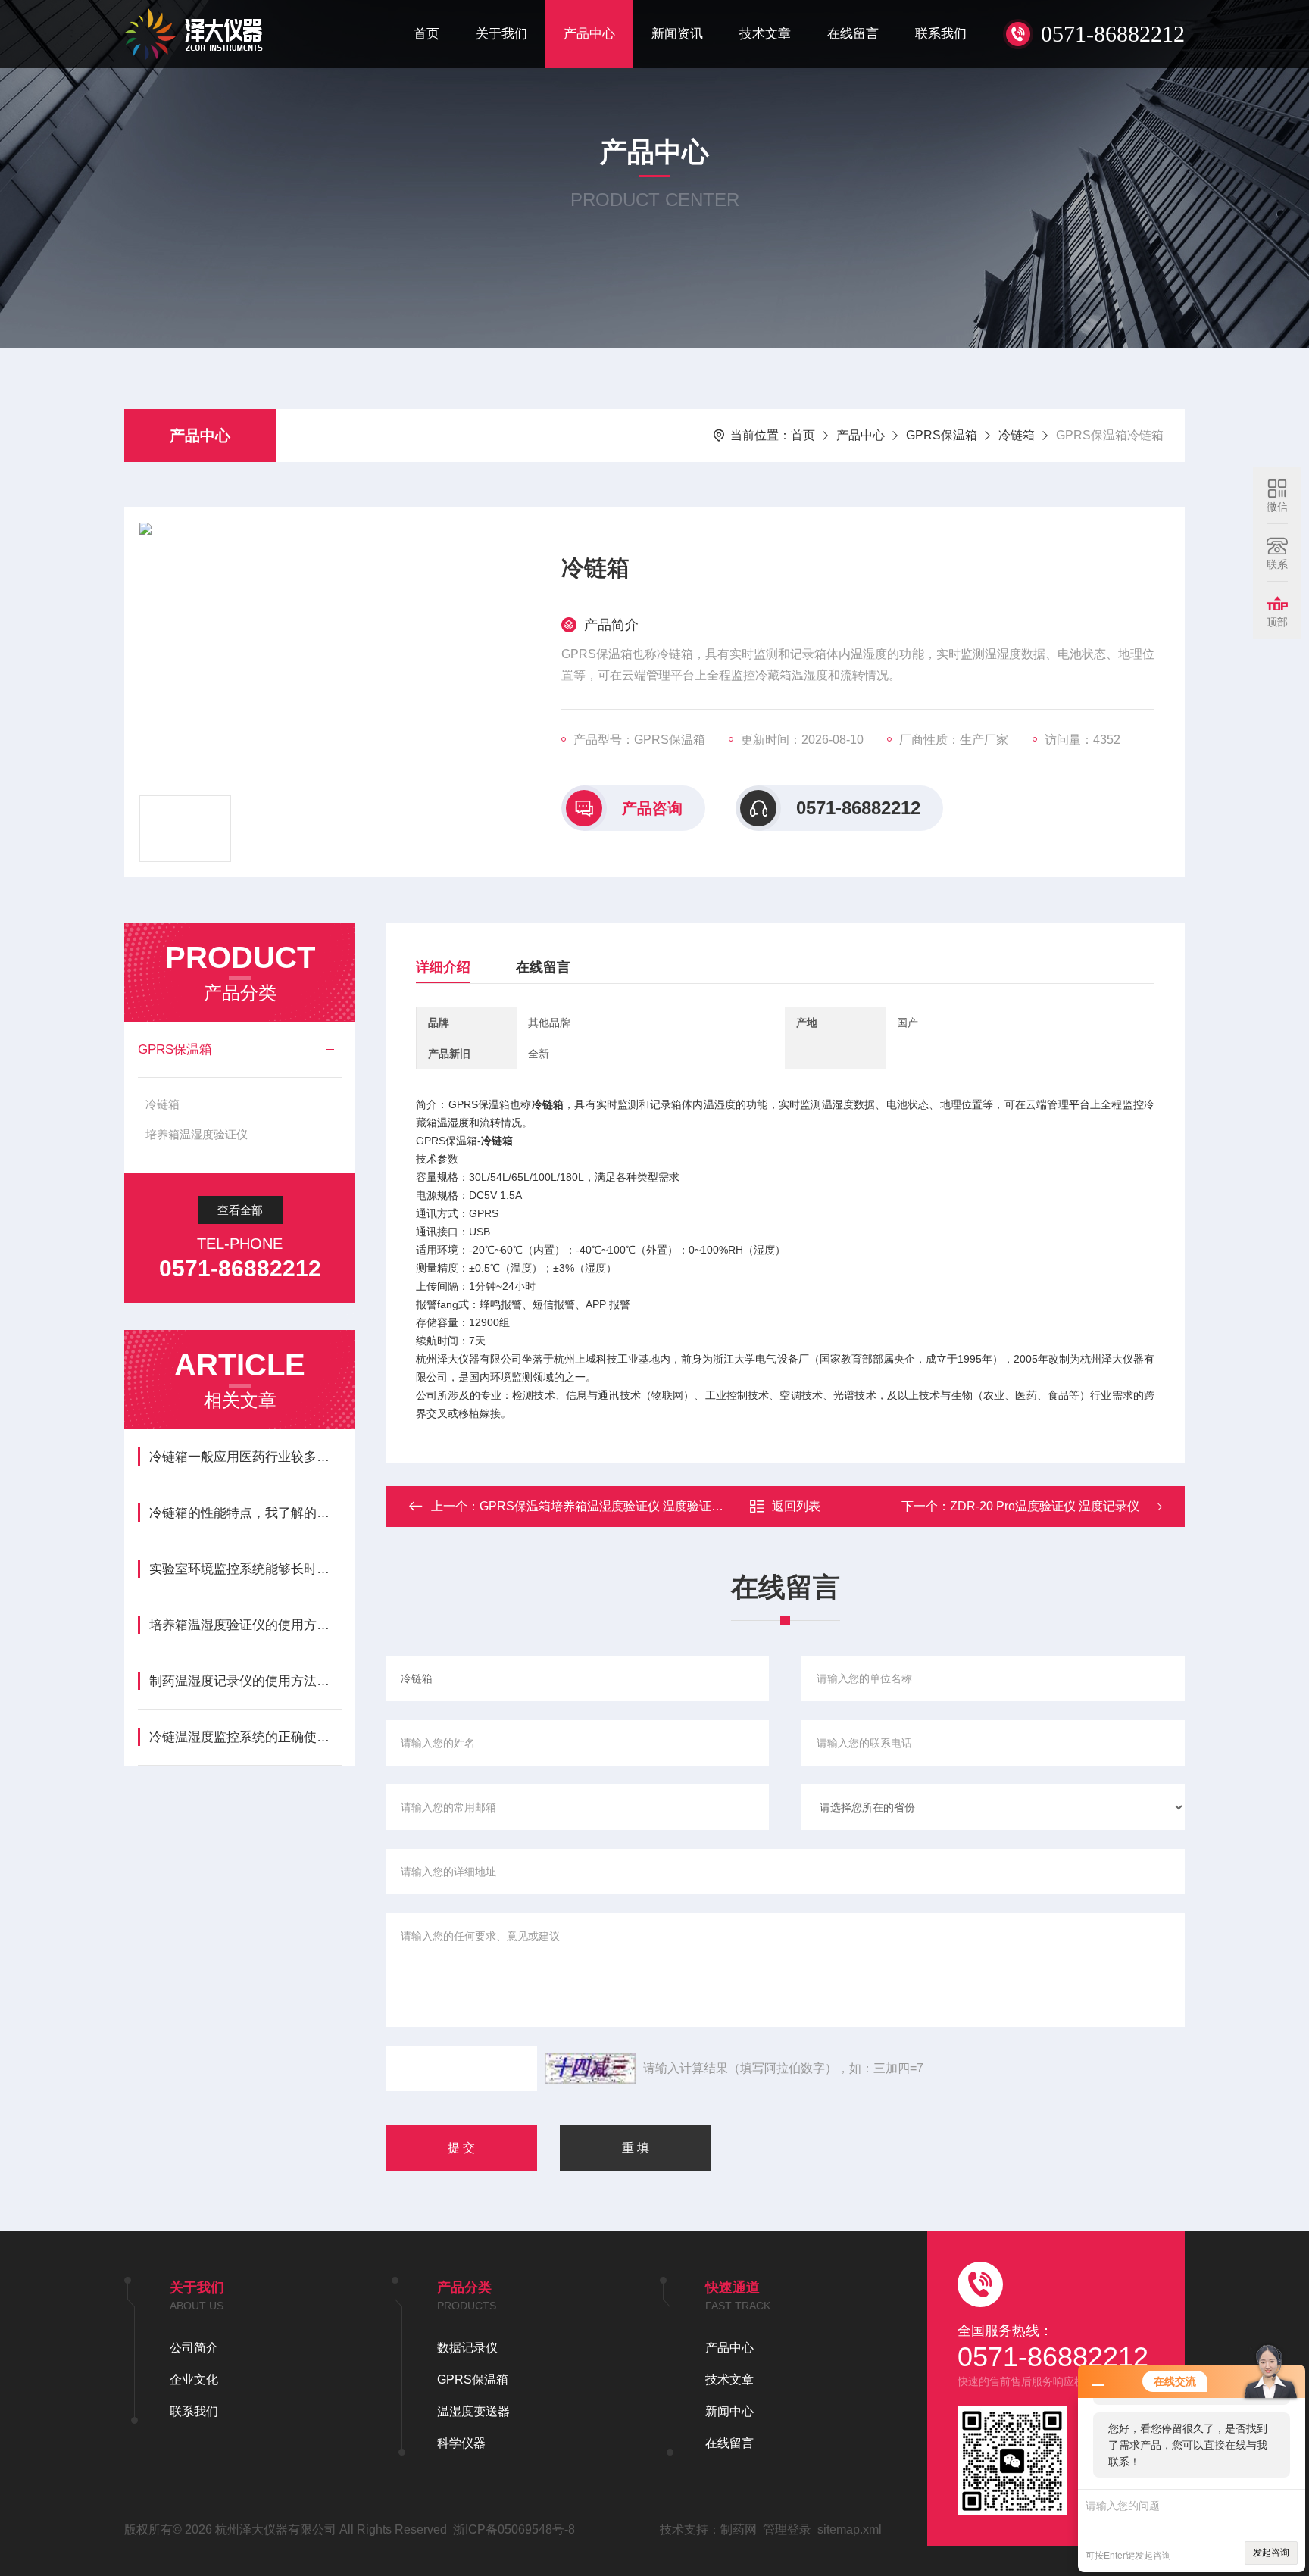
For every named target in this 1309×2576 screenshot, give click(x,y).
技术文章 (765, 34)
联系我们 (941, 34)
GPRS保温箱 (942, 435)
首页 (426, 34)
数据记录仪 (467, 2348)
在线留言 (853, 34)
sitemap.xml (850, 2529)
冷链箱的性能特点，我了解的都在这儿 (245, 1513)
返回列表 (796, 1506)
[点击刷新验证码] (590, 2069)
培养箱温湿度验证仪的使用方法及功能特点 (245, 1625)
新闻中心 (729, 2411)
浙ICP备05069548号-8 (514, 2529)
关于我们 (501, 34)
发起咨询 (1271, 2553)
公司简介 (194, 2348)
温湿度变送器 (473, 2411)
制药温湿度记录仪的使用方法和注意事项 (245, 1681)
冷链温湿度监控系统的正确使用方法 (245, 1737)
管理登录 (787, 2529)
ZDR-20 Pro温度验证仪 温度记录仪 (1045, 1506)
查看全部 (240, 1210)
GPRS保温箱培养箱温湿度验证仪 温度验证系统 (608, 1506)
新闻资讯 (677, 34)
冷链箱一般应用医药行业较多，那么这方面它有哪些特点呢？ (245, 1457)
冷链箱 (1017, 435)
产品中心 (589, 34)
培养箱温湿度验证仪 (197, 1134)
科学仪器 (461, 2443)
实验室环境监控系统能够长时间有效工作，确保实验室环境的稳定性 (245, 1569)
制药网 (739, 2529)
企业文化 (194, 2379)
